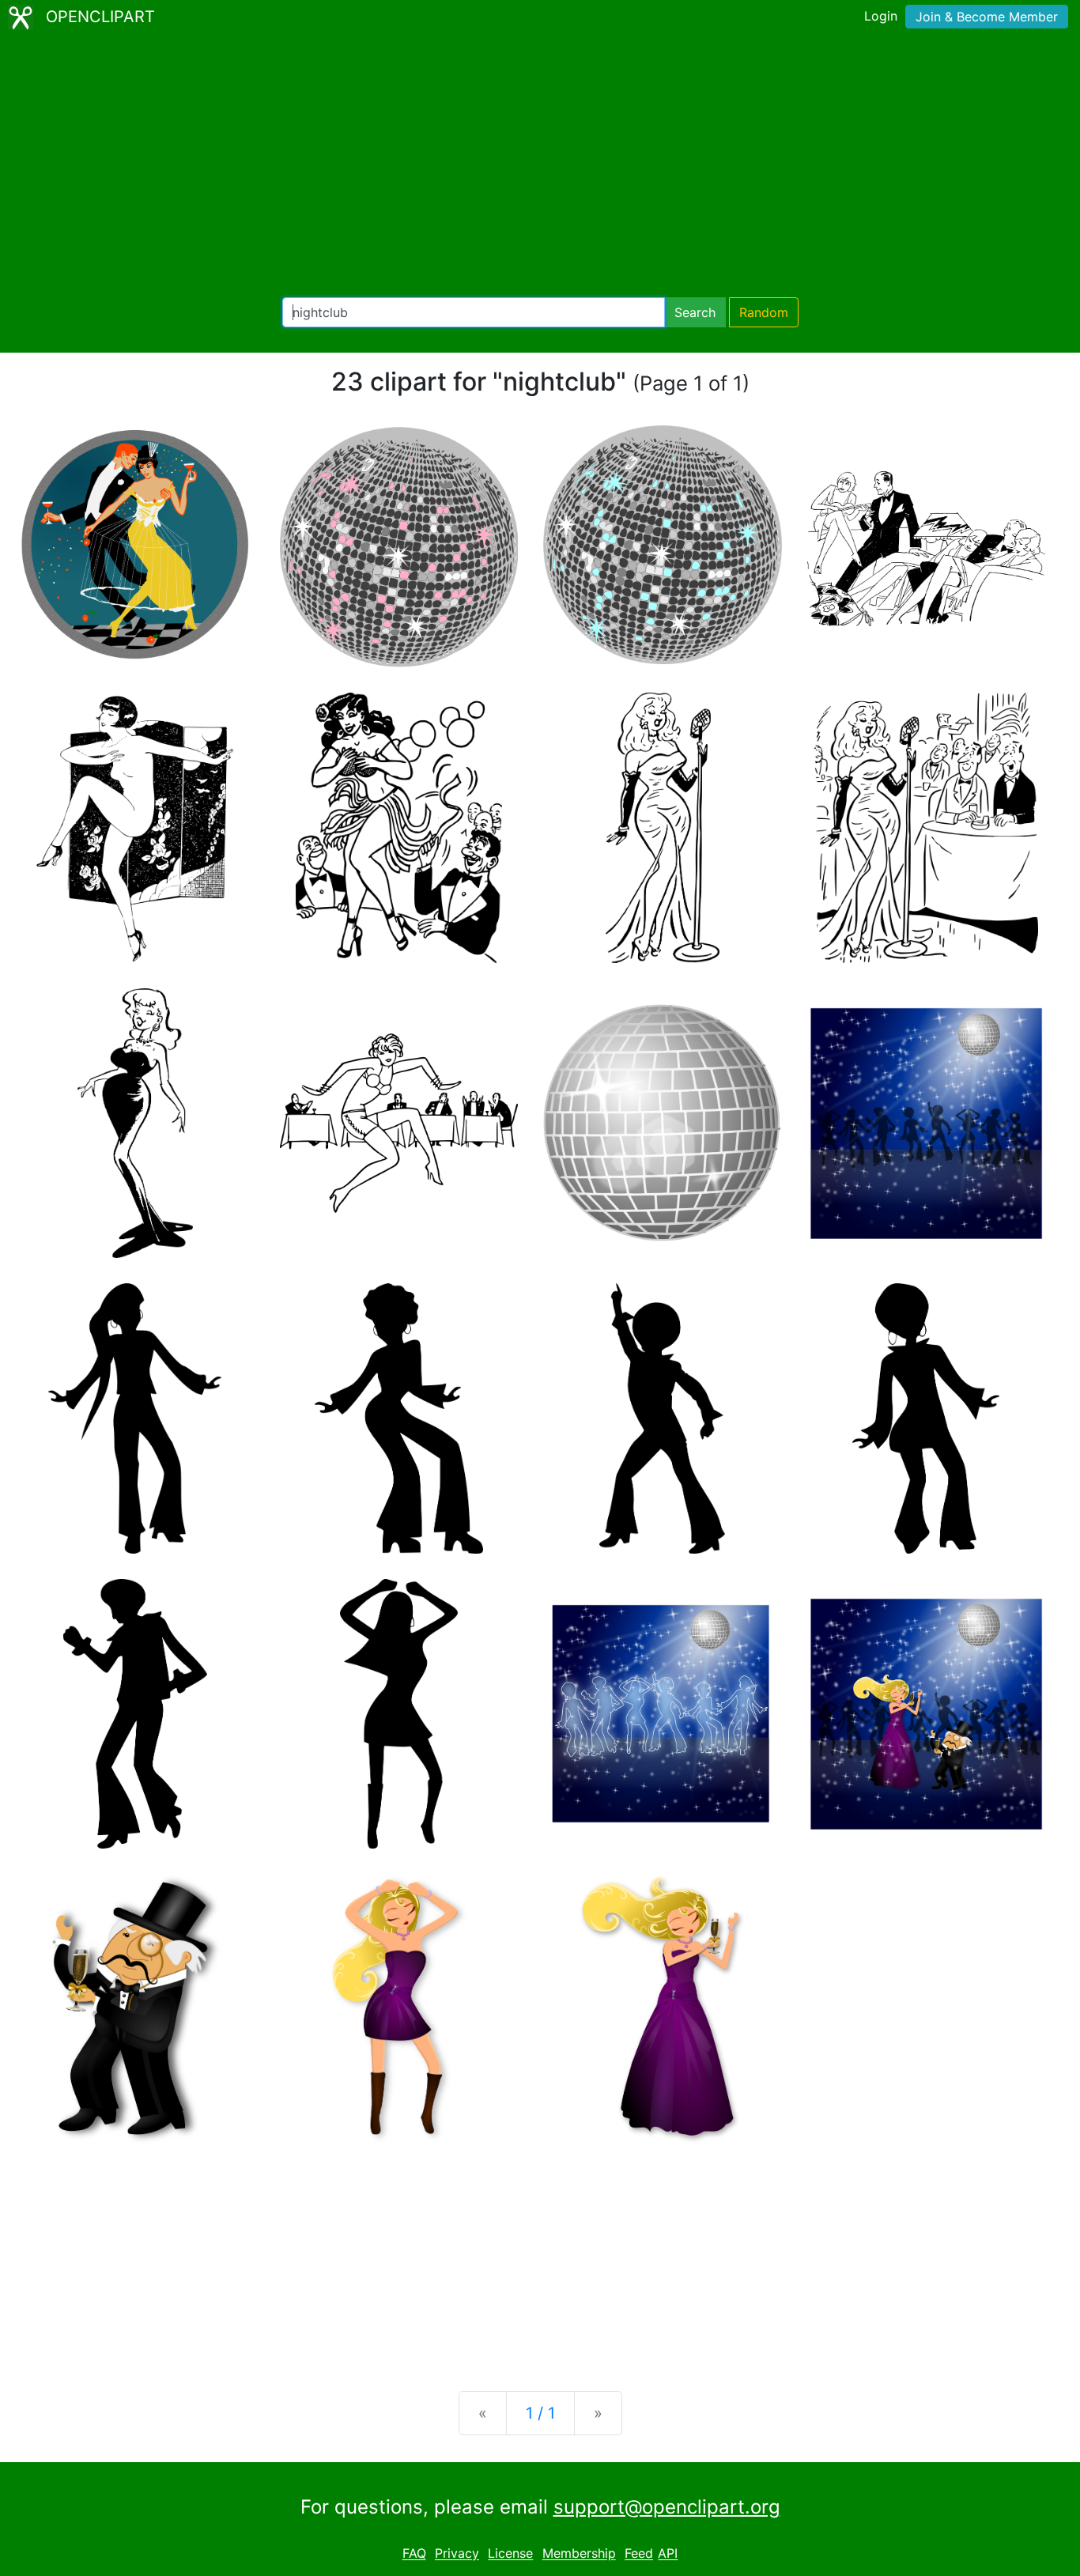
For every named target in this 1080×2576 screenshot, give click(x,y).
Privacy (457, 2554)
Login (881, 16)
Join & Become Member (987, 17)
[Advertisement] (540, 166)
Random (764, 312)
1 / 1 (540, 2413)
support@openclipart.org (667, 2507)
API (668, 2554)
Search (695, 312)
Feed (639, 2554)
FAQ (414, 2554)
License (510, 2554)
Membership (579, 2554)
